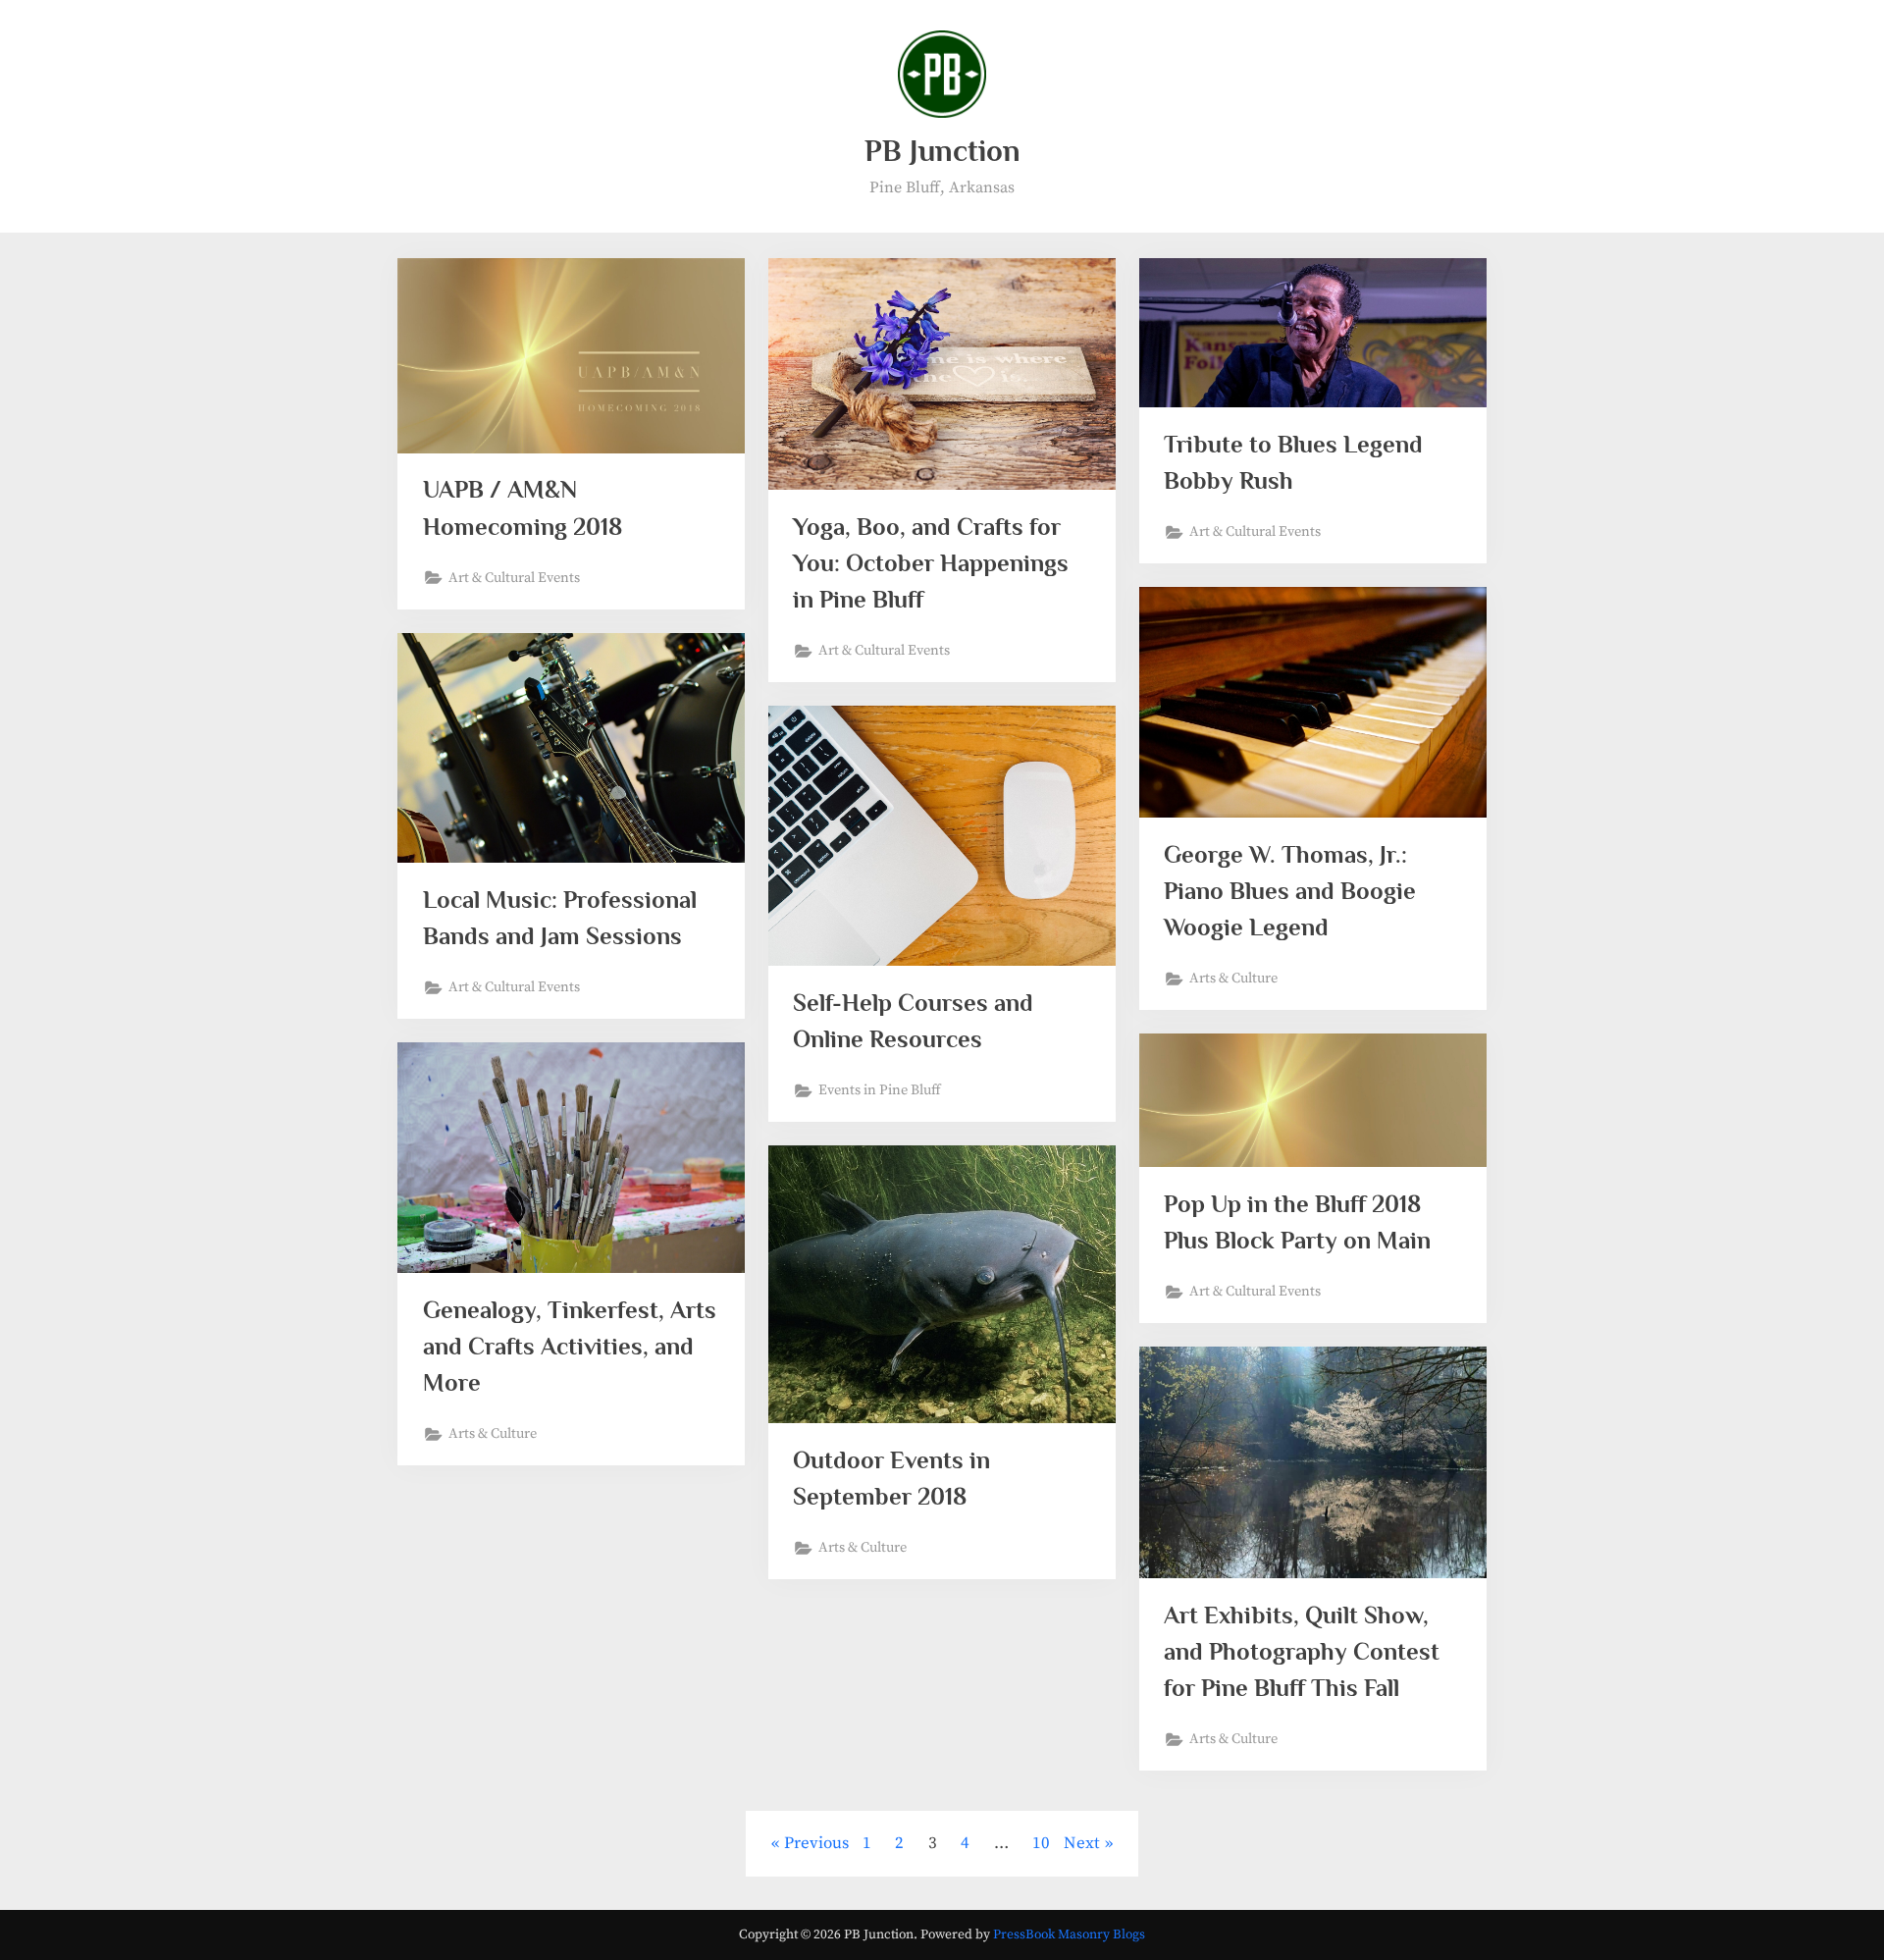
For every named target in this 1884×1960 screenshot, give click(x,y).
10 (1041, 1843)
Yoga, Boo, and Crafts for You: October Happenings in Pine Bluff (931, 563)
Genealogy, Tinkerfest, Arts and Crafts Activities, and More (570, 1346)
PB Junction (942, 151)
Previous (816, 1843)
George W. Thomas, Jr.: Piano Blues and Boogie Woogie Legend (1290, 891)
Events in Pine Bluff (880, 1090)
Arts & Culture (1233, 979)
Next (1082, 1843)
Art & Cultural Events (514, 578)
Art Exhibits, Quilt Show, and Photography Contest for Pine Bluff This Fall (1302, 1651)
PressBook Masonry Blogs (1069, 1935)
